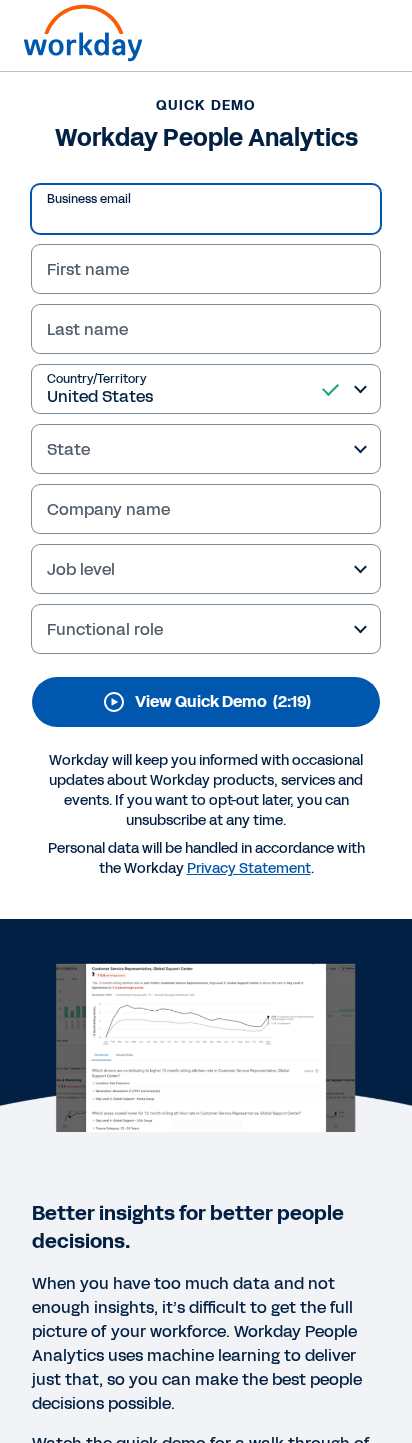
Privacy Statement (249, 868)
